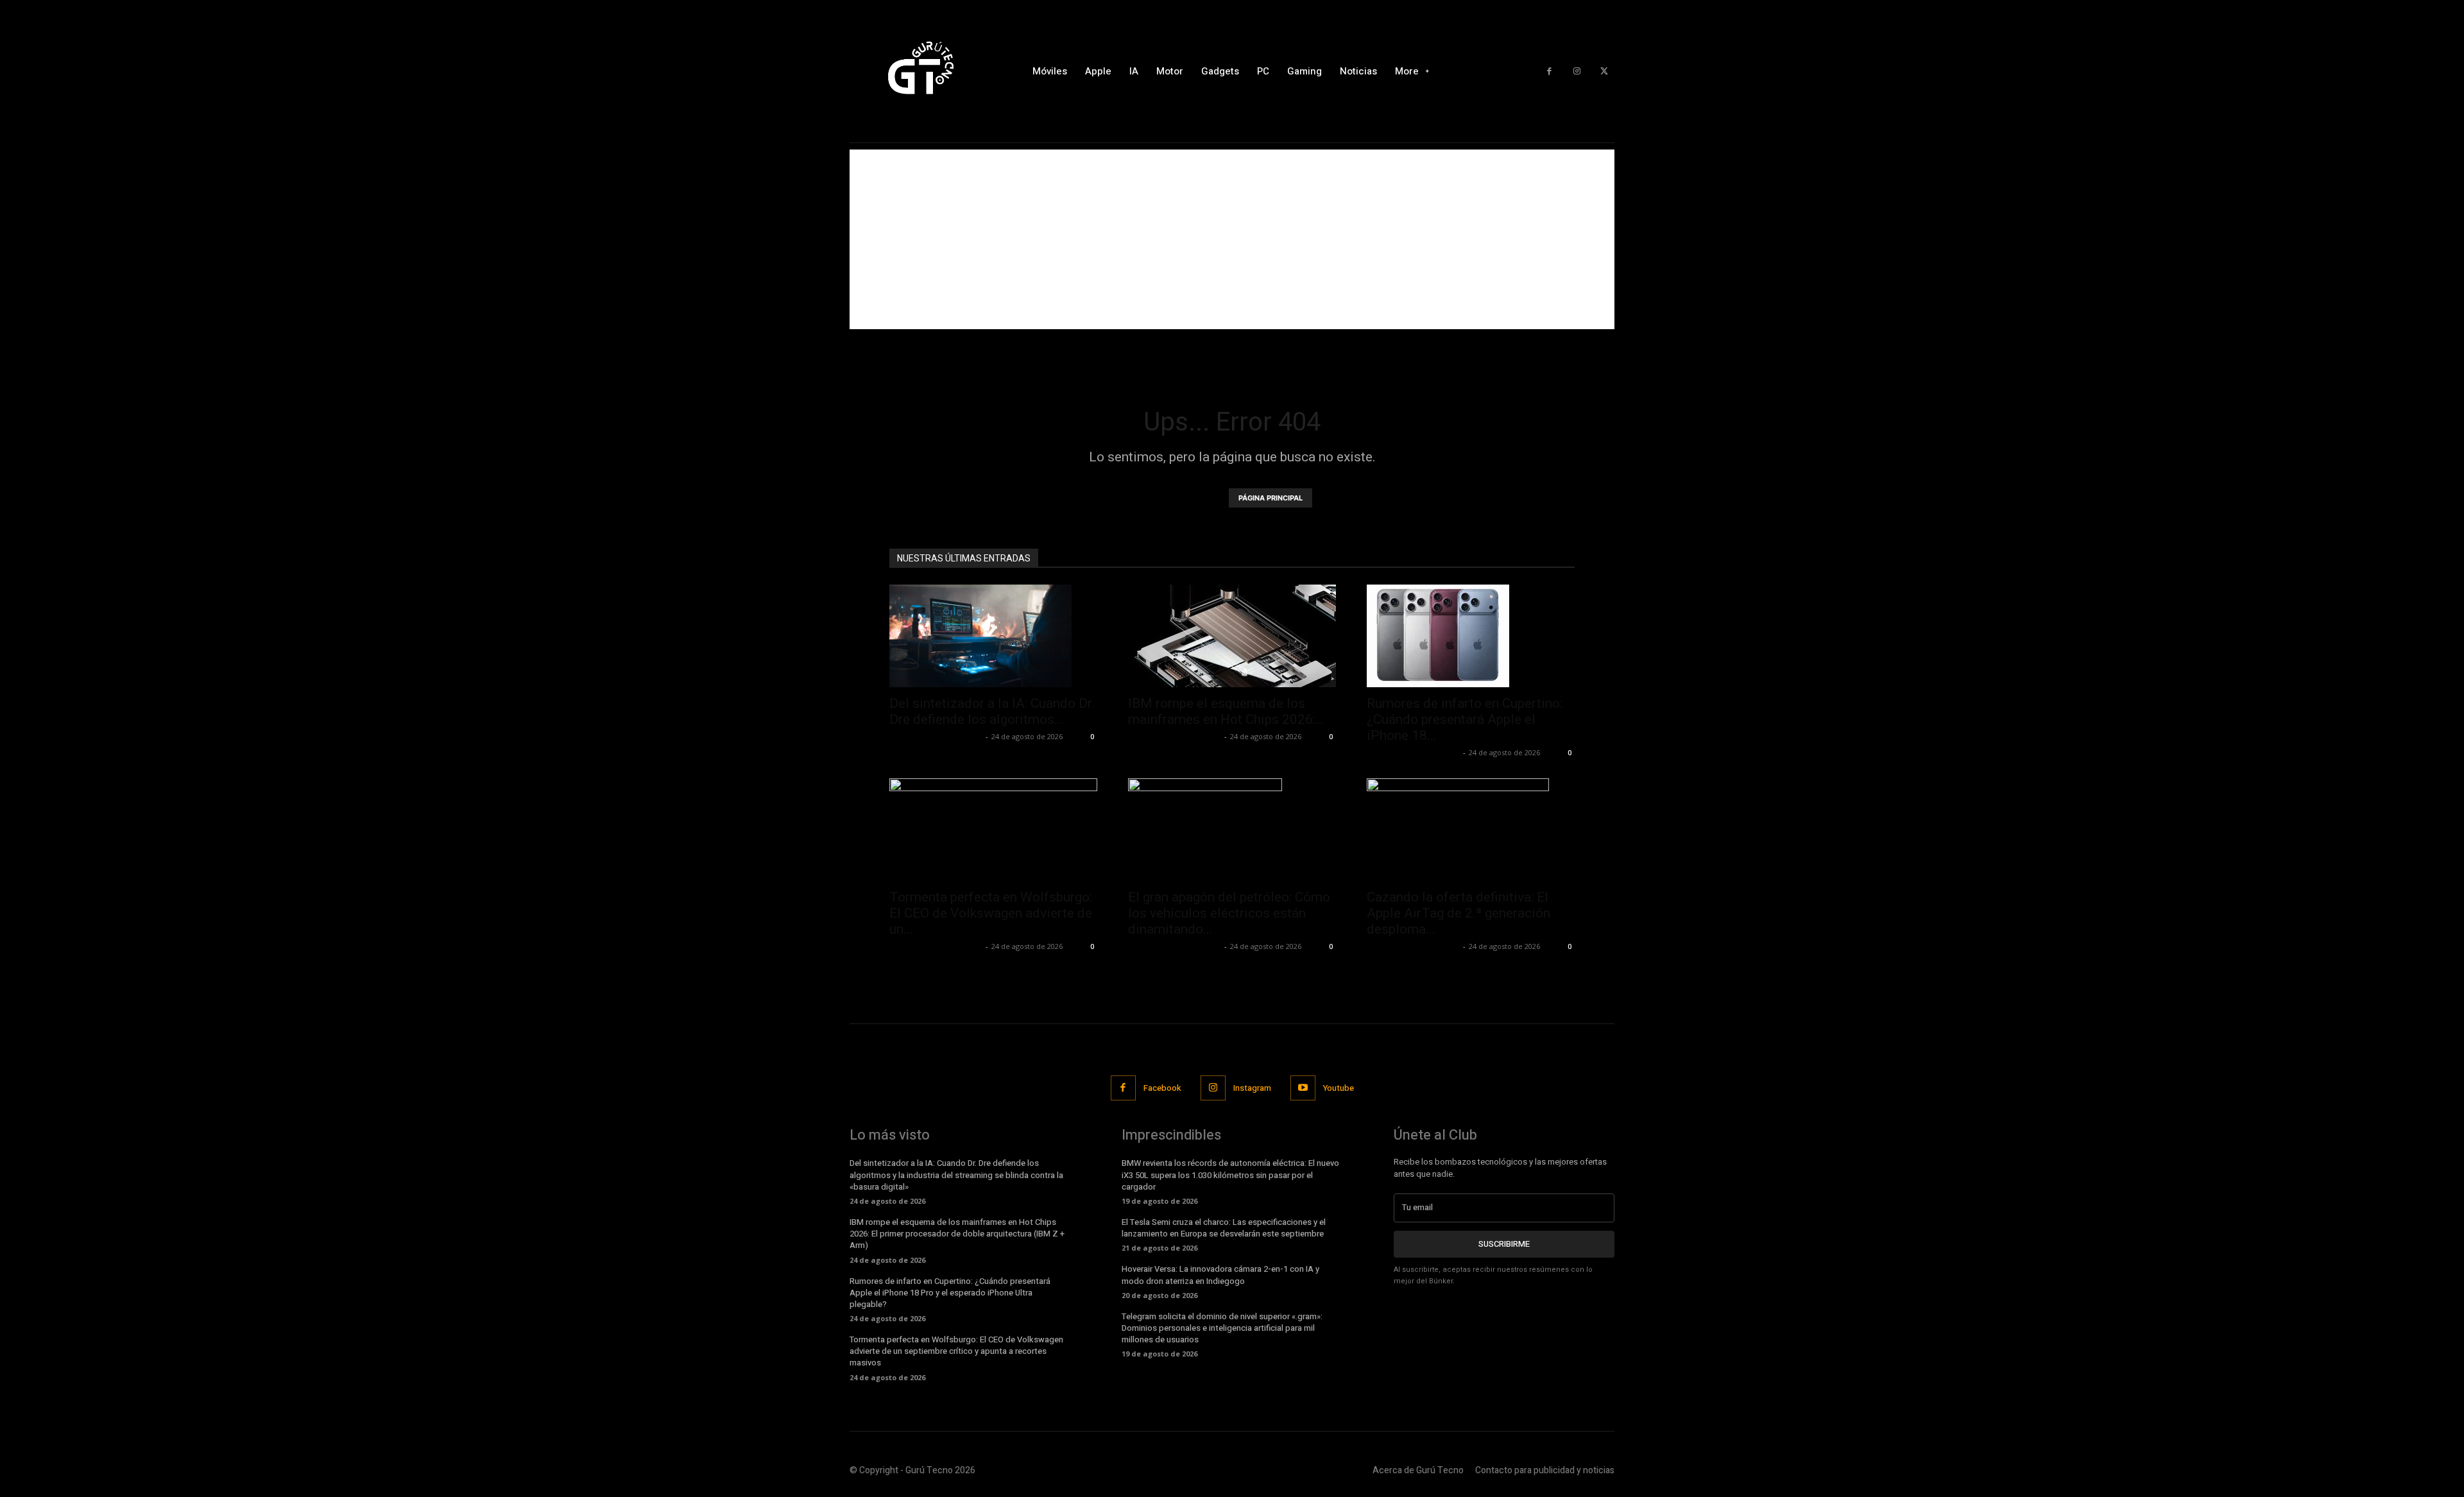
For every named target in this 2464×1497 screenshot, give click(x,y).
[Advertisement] (1232, 239)
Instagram (1252, 1088)
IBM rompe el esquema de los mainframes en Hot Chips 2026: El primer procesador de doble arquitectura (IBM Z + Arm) (957, 1234)
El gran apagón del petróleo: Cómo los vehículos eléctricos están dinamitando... (1229, 913)
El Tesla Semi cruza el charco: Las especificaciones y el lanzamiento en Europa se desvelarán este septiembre (1224, 1228)
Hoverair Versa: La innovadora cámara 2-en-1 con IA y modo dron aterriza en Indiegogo (1220, 1275)
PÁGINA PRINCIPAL (1270, 498)
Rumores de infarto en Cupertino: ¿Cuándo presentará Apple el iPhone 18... (1465, 719)
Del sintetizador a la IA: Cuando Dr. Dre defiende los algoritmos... (992, 711)
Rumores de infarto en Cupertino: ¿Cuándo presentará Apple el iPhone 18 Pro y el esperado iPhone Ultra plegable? (950, 1293)
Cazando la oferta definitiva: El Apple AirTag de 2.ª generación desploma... (1459, 913)
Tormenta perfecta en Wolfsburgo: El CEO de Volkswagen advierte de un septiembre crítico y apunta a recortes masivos (956, 1351)
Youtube (1339, 1088)
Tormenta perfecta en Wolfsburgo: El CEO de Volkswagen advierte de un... (991, 913)
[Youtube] (1303, 1088)
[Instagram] (1577, 72)
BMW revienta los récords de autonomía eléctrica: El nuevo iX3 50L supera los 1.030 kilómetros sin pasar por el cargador (1230, 1175)
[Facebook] (1549, 72)
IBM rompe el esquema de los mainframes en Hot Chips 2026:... (1227, 711)
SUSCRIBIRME (1504, 1244)
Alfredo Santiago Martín (936, 736)
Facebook (1162, 1088)
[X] (1604, 72)
